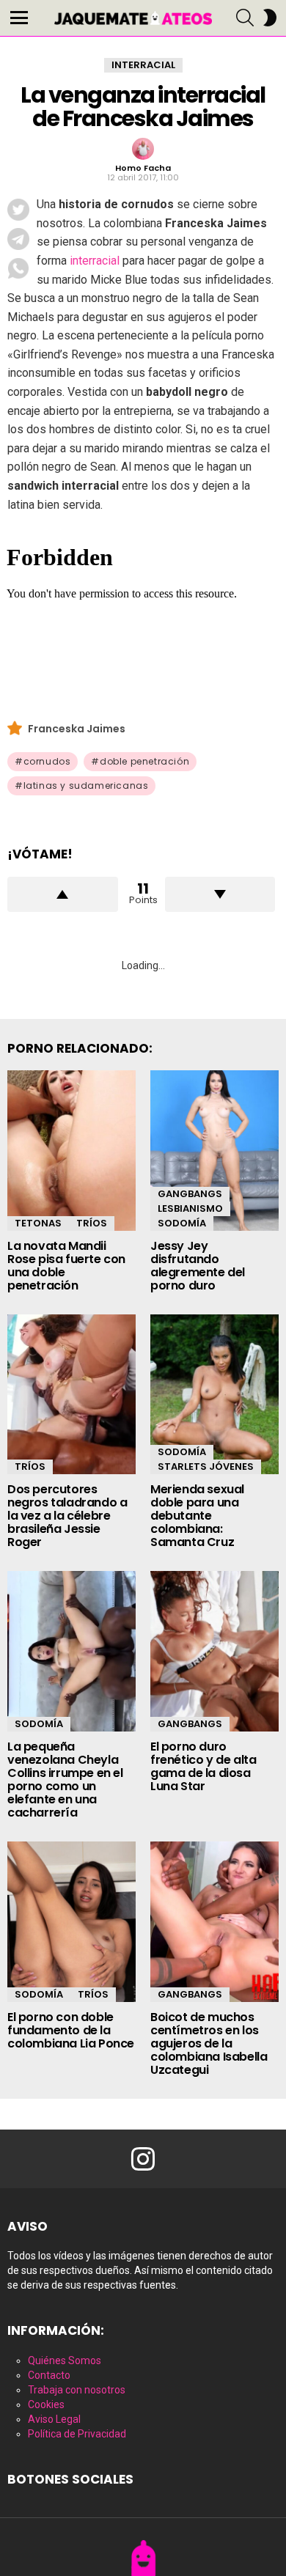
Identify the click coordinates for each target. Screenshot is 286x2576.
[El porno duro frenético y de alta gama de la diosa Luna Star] (214, 1651)
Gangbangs (190, 1194)
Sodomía (182, 1223)
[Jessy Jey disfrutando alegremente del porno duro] (214, 1151)
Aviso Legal (54, 2419)
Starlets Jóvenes (206, 1467)
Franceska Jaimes (77, 729)
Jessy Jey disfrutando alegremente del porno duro (198, 1266)
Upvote (63, 894)
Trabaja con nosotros (77, 2390)
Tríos (92, 1223)
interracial (95, 261)
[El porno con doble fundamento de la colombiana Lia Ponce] (71, 1922)
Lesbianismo (190, 1208)
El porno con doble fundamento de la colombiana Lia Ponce (71, 2030)
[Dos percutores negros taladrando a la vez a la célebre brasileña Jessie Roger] (71, 1395)
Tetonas (38, 1223)
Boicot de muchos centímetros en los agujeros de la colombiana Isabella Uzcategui (209, 2043)
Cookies (46, 2404)
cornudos (47, 761)
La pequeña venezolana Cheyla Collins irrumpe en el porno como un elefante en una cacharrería (65, 1780)
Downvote (220, 894)
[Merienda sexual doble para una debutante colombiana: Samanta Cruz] (214, 1395)
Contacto (49, 2375)
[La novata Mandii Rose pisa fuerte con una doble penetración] (71, 1151)
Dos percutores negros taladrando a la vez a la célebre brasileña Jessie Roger (67, 1516)
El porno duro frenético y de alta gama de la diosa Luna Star (203, 1766)
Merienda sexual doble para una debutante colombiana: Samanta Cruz (197, 1516)
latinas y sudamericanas (86, 785)
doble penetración (144, 761)
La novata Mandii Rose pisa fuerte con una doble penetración (66, 1266)
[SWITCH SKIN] (270, 18)
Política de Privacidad (77, 2434)
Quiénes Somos (65, 2360)
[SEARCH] (245, 18)
